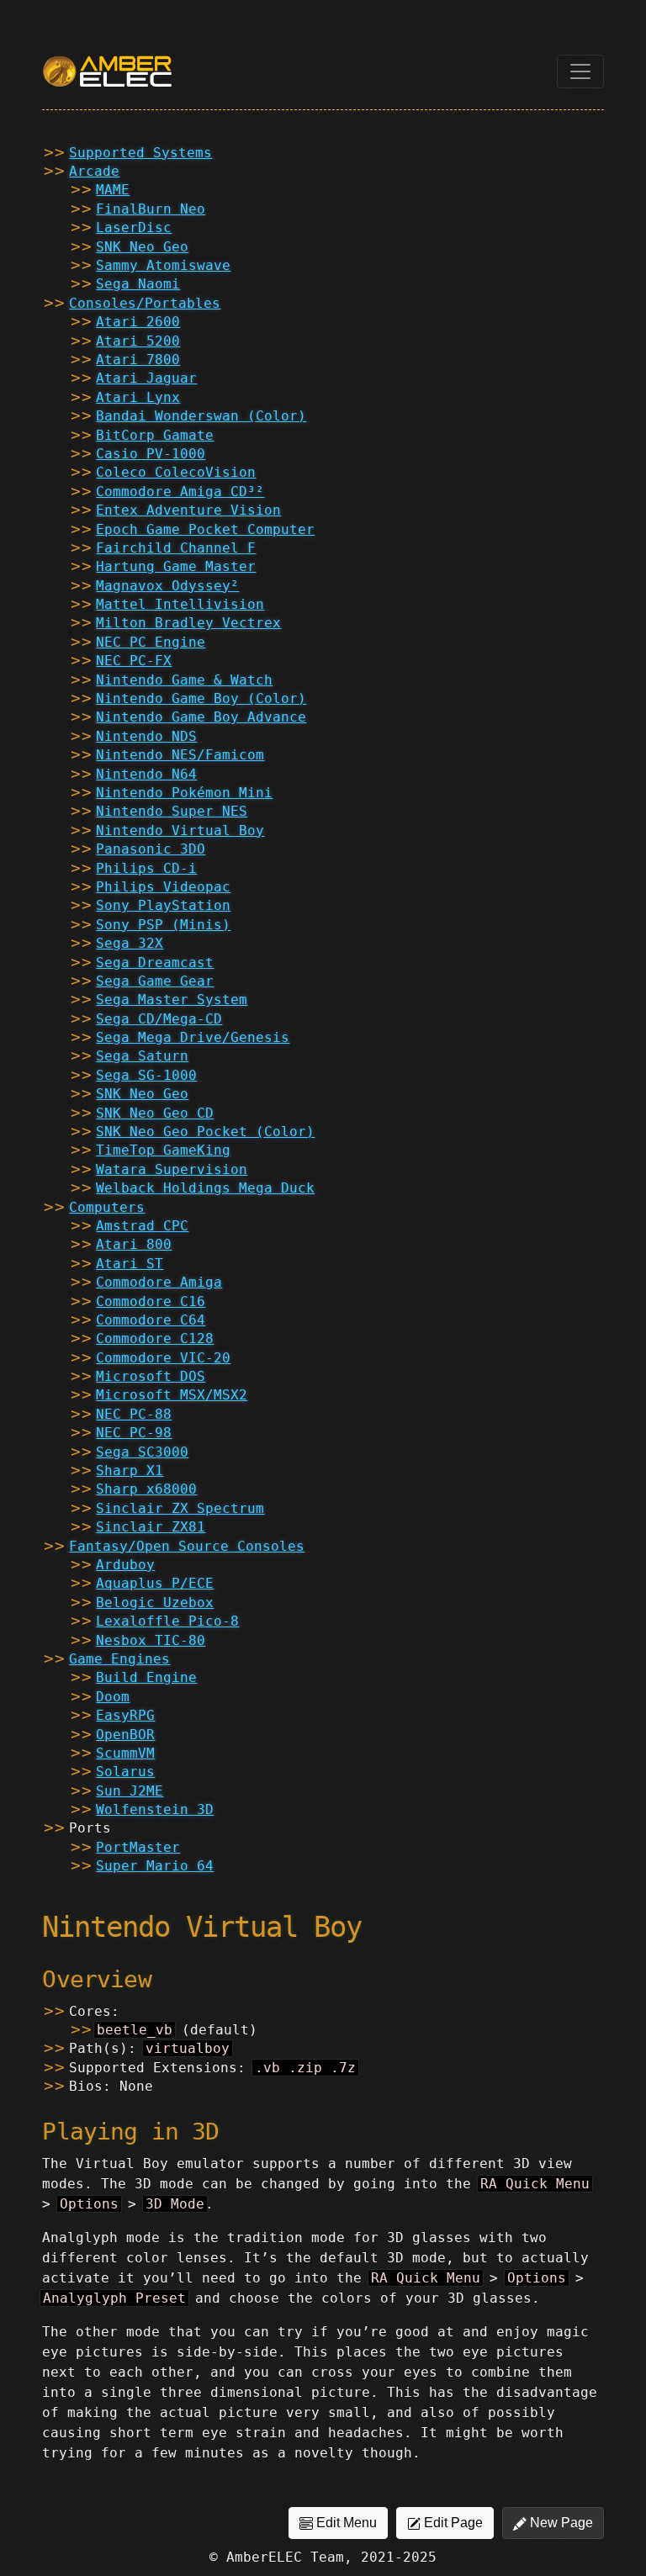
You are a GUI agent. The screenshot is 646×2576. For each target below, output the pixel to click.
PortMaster (138, 1847)
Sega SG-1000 (146, 1075)
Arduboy (125, 1565)
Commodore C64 (151, 1320)
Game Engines (119, 1659)
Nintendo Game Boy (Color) (201, 698)
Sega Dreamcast (155, 963)
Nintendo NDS (146, 736)
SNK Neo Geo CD (155, 1113)
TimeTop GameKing (163, 1150)
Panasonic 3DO (151, 849)
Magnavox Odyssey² (167, 586)
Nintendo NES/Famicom (180, 755)
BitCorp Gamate (155, 435)
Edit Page (452, 2523)
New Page (560, 2523)
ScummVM (125, 1753)
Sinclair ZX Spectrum (180, 1508)
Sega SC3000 (142, 1452)
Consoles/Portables (145, 303)
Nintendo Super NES (172, 811)
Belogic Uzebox (155, 1603)
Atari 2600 (138, 322)
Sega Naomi (138, 284)
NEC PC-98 (134, 1433)
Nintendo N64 (146, 774)
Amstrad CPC (142, 1226)
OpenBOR (125, 1735)
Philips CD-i (146, 868)
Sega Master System (172, 1000)
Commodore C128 (155, 1338)
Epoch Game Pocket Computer (205, 529)
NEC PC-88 (134, 1414)
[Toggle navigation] (580, 71)
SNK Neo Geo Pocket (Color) (205, 1132)
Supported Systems (140, 153)
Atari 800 (134, 1244)
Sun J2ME (130, 1791)
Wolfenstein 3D (155, 1809)
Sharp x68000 (146, 1489)
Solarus (125, 1772)
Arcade (94, 171)
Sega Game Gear (155, 981)
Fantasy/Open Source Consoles (187, 1546)
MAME (113, 190)
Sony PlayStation (163, 905)
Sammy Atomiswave (163, 265)
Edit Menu (345, 2523)
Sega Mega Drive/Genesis (193, 1037)
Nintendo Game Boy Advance (201, 717)
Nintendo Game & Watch (184, 680)
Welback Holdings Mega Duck (205, 1188)
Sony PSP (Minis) (163, 925)
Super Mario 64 (155, 1866)
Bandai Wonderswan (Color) (201, 416)
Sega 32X (130, 943)
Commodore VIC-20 (163, 1358)
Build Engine (146, 1677)
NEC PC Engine (151, 642)
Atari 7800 (138, 360)
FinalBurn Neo (151, 209)
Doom (113, 1697)
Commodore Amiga (159, 1282)
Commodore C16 (151, 1301)
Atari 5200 (138, 341)
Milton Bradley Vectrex (188, 623)
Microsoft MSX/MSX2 (172, 1395)
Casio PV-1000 (151, 454)
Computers (107, 1207)
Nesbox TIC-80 (151, 1640)
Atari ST (130, 1264)
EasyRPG (125, 1715)
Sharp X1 (130, 1470)
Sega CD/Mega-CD (159, 1019)
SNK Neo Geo (142, 247)
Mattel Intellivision (180, 604)
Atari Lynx (138, 397)
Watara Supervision (172, 1169)
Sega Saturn (142, 1056)
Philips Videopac (163, 887)
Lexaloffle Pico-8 (167, 1621)
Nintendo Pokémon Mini (184, 793)
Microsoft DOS (151, 1376)
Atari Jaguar (146, 378)
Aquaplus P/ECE (155, 1583)
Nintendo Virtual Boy (180, 830)
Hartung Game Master (176, 566)
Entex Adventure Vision (188, 510)
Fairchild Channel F (176, 548)
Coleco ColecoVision (176, 472)
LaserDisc (134, 227)
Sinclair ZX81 (151, 1527)
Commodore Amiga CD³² (180, 492)
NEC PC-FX (134, 661)
